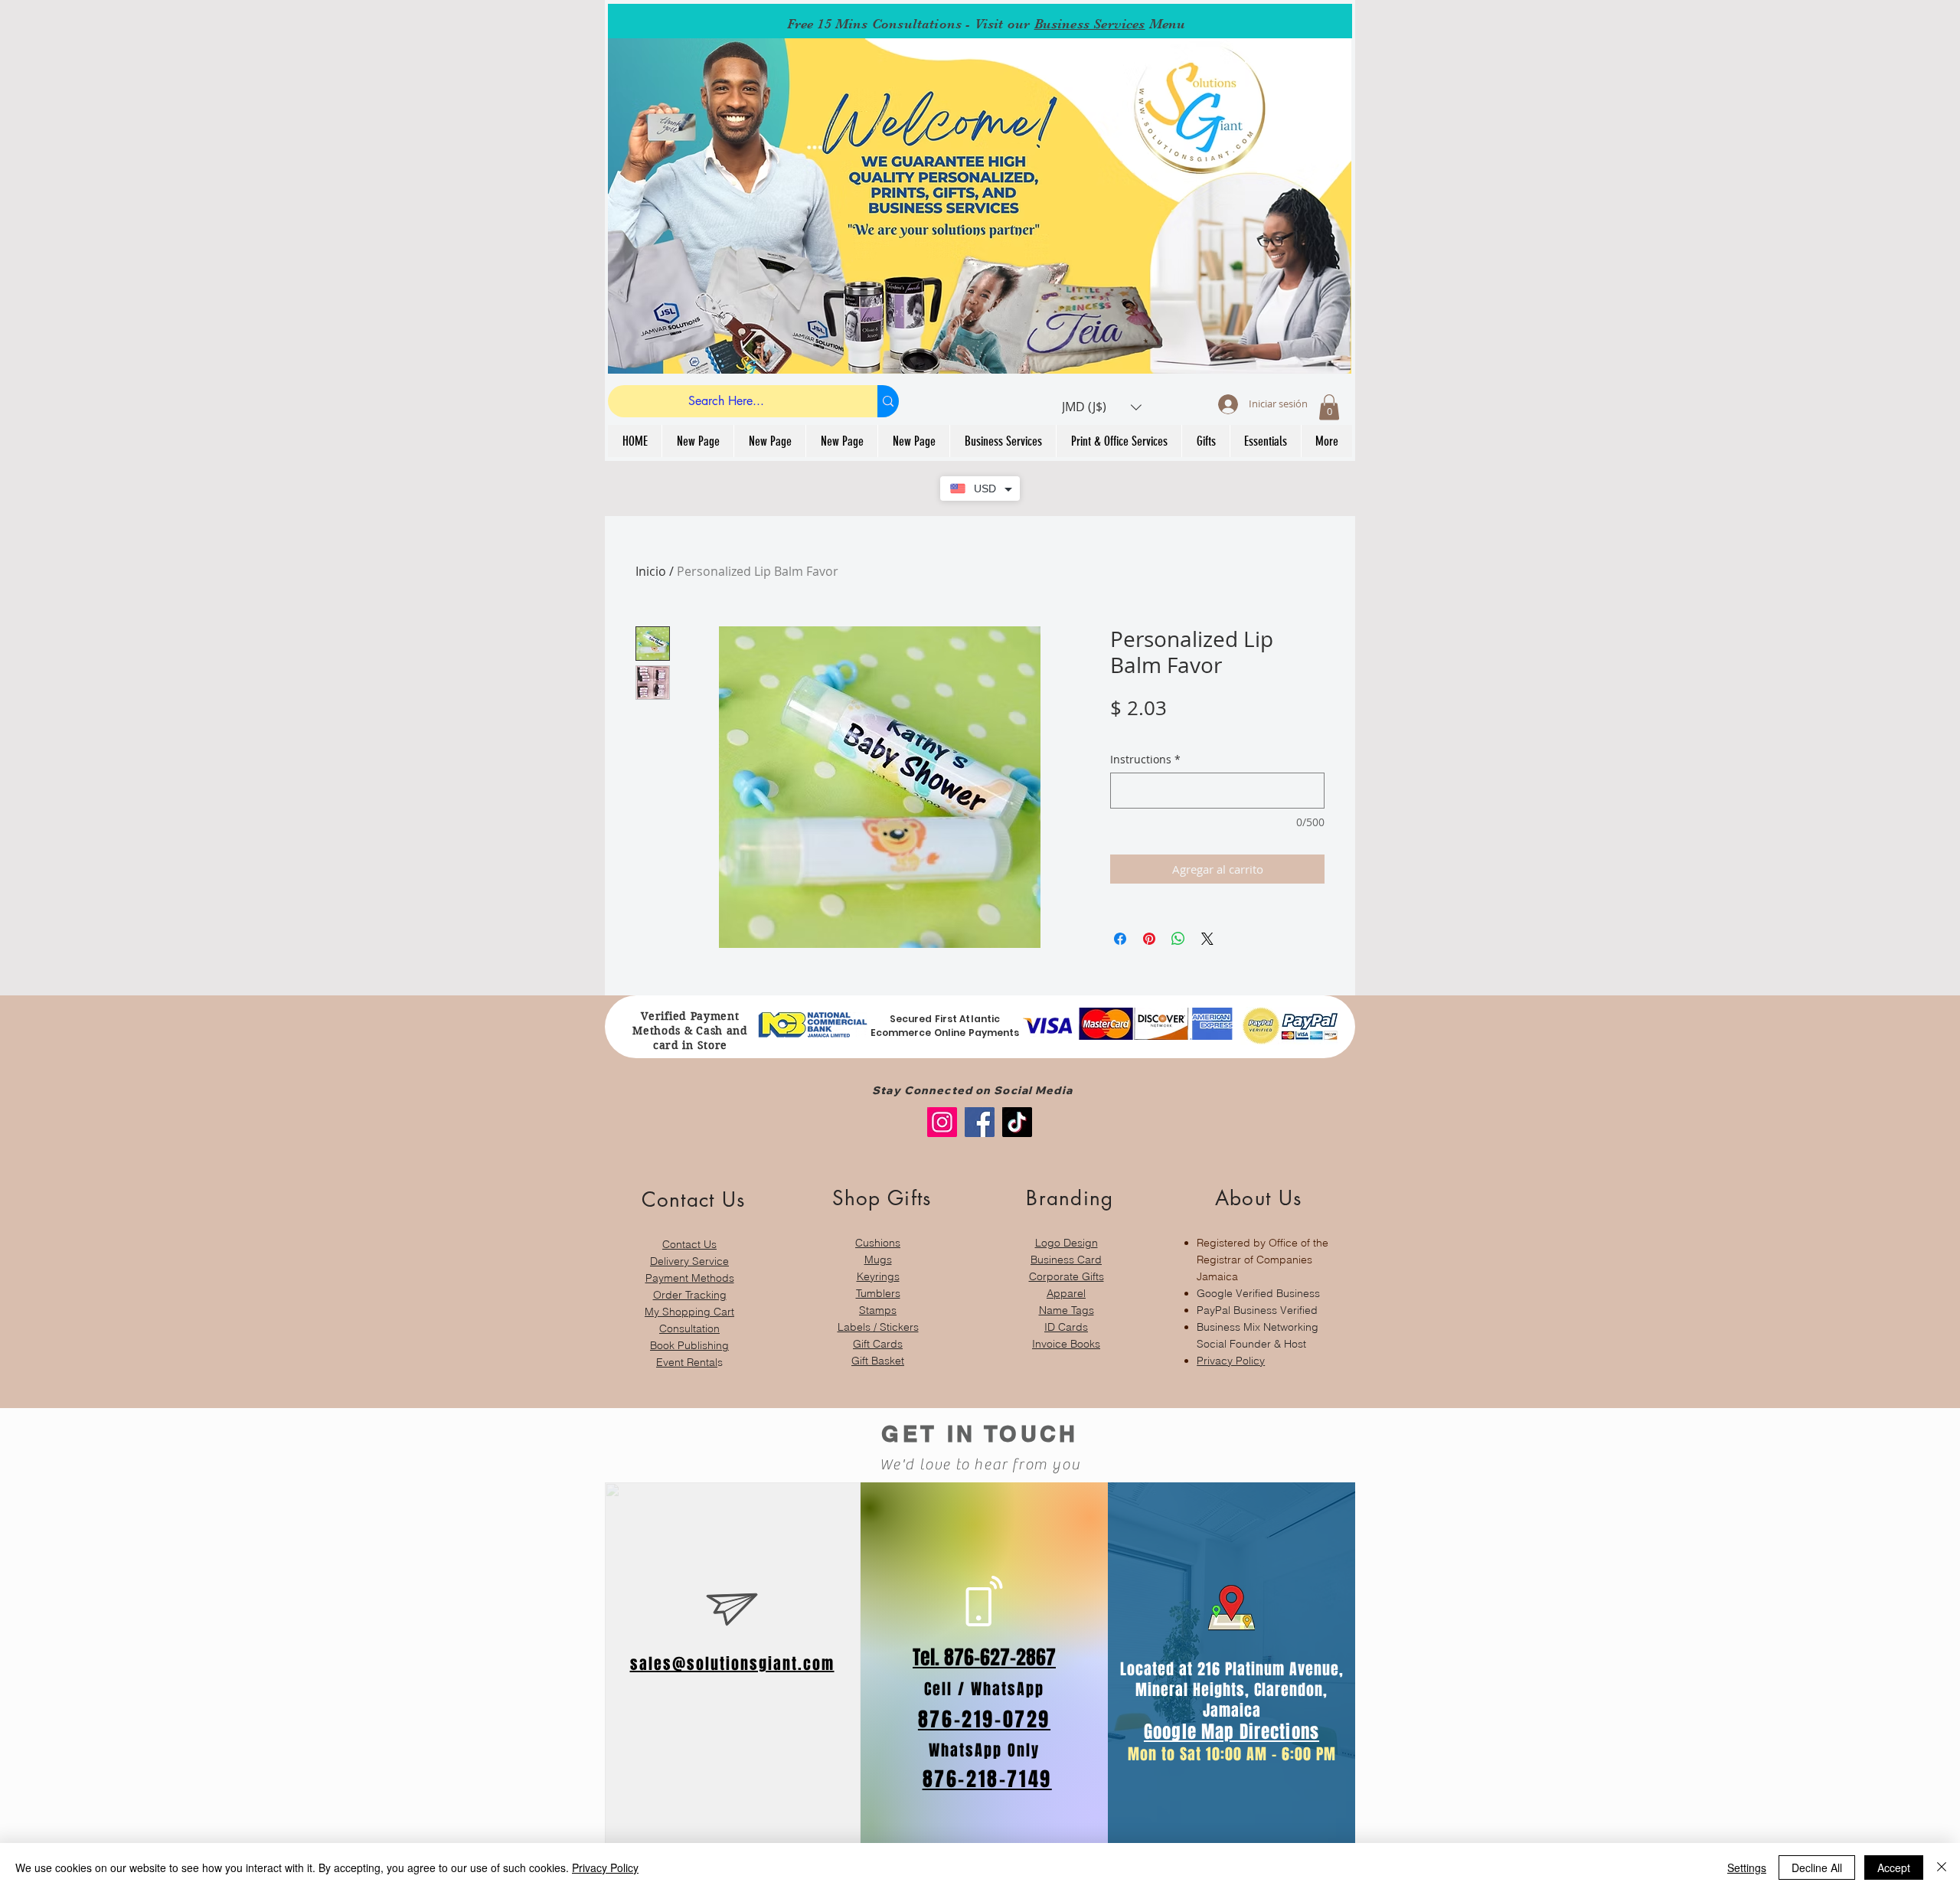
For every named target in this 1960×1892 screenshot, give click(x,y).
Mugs (878, 1260)
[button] (1102, 407)
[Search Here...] (888, 401)
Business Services (1090, 24)
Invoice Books (1066, 1344)
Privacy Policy (1231, 1361)
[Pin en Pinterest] (1149, 939)
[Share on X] (1207, 939)
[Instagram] (942, 1122)
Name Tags (1067, 1310)
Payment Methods (690, 1278)
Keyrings (878, 1276)
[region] (689, 1271)
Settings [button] (1747, 1867)
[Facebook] (980, 1122)
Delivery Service (689, 1261)
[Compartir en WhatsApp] (1178, 939)
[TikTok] (1017, 1122)
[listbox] (1102, 407)
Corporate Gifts (1067, 1276)
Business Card (1066, 1260)
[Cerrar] (1942, 1867)
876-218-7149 (987, 1779)
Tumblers (878, 1293)
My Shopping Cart (689, 1312)
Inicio (651, 571)
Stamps (878, 1310)
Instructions (1145, 759)
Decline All (1817, 1867)
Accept (1894, 1867)
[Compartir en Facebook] (1120, 939)
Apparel (1066, 1293)
